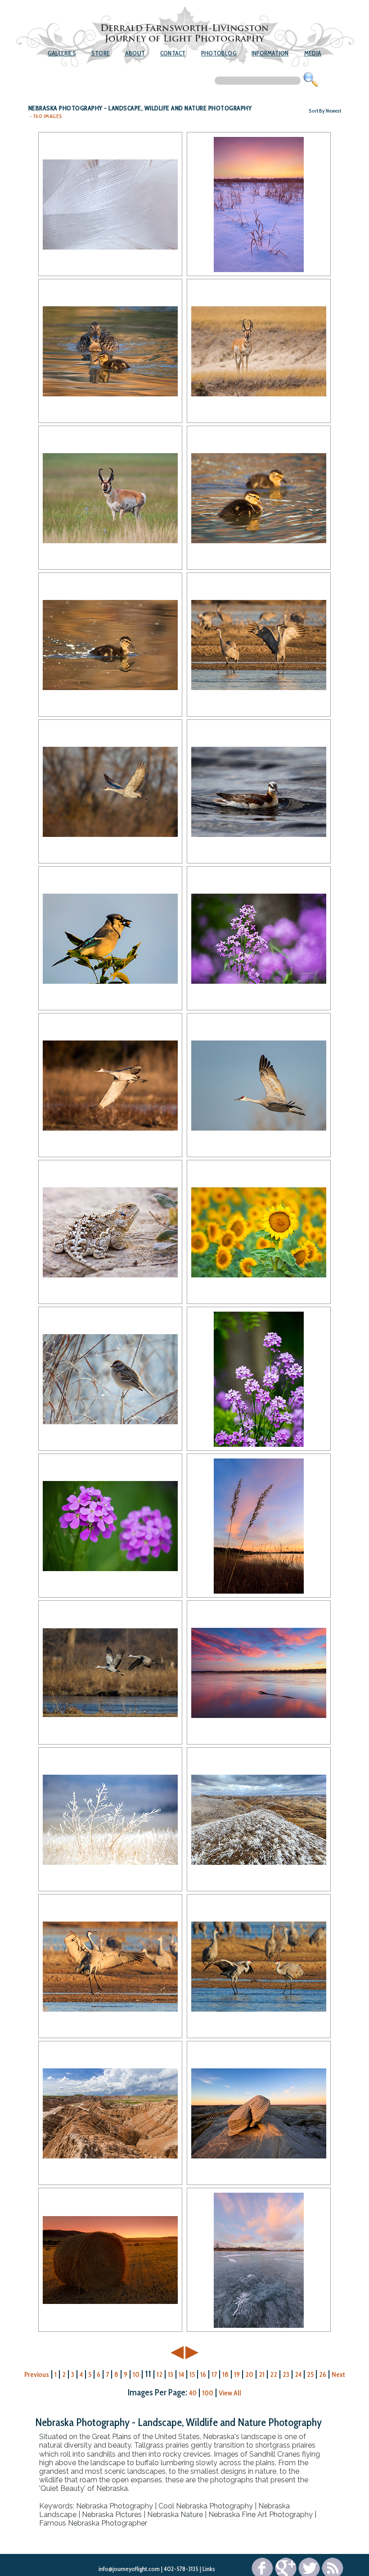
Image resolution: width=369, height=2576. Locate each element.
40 (193, 2393)
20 (249, 2374)
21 (262, 2374)
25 (310, 2374)
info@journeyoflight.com (129, 2569)
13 (171, 2374)
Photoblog (219, 53)
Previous (37, 2374)
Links (209, 2569)
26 (323, 2374)
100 (208, 2393)
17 (214, 2374)
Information (270, 53)
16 (203, 2374)
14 (181, 2374)
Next (338, 2374)
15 (192, 2374)
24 (298, 2374)
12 (160, 2374)
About (135, 53)
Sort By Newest (325, 111)
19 (237, 2374)
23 (286, 2374)
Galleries (62, 53)
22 (274, 2374)
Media (313, 53)
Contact (173, 53)
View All (230, 2393)
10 (136, 2374)
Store (101, 53)
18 (225, 2374)
